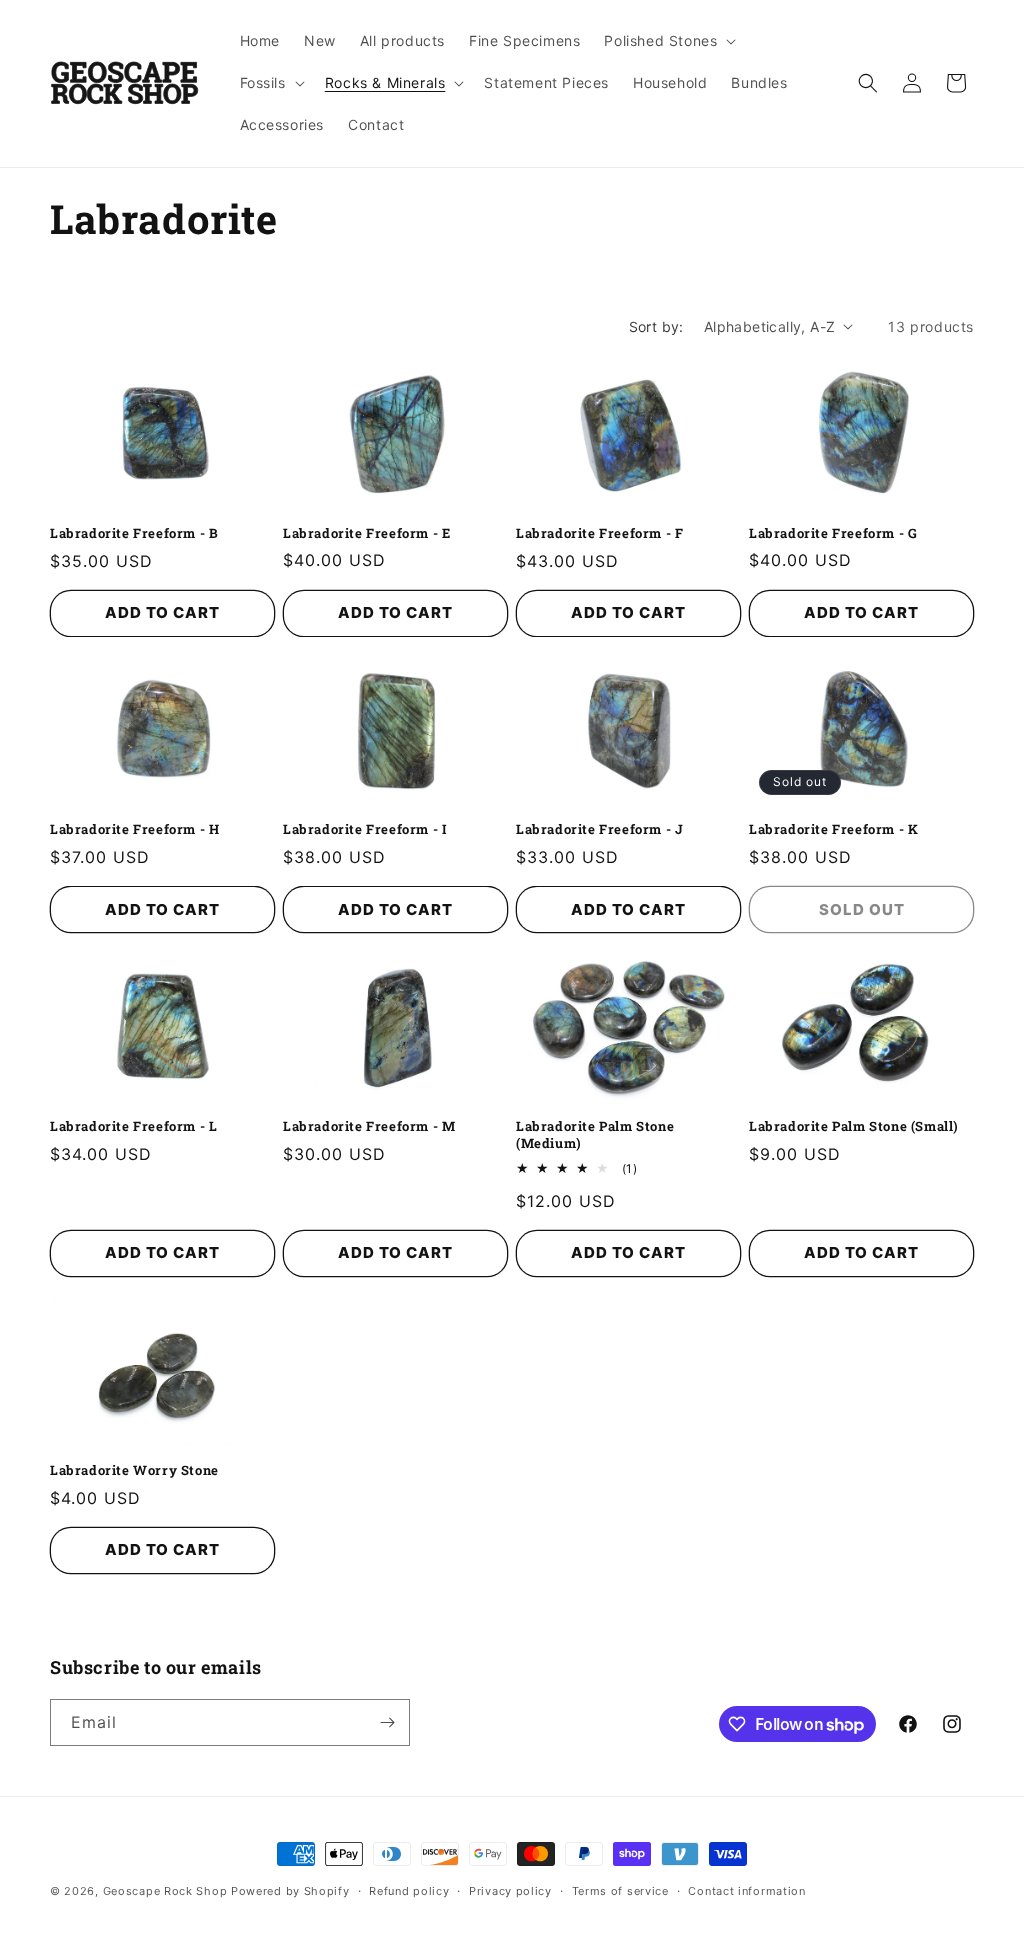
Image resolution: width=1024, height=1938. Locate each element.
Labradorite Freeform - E (366, 533)
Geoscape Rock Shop (165, 1891)
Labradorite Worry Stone (134, 1470)
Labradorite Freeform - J (599, 829)
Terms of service (620, 1891)
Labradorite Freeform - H (134, 829)
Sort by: (656, 326)
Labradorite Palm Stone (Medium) (595, 1135)
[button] (668, 41)
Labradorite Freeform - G (833, 533)
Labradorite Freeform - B (134, 533)
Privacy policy (510, 1891)
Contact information (746, 1891)
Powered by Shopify (290, 1891)
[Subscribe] (387, 1722)
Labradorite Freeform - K (833, 829)
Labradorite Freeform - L (133, 1126)
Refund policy (409, 1891)
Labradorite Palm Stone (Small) (854, 1126)
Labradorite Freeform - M (369, 1126)
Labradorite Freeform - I (365, 829)
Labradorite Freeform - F (599, 533)
